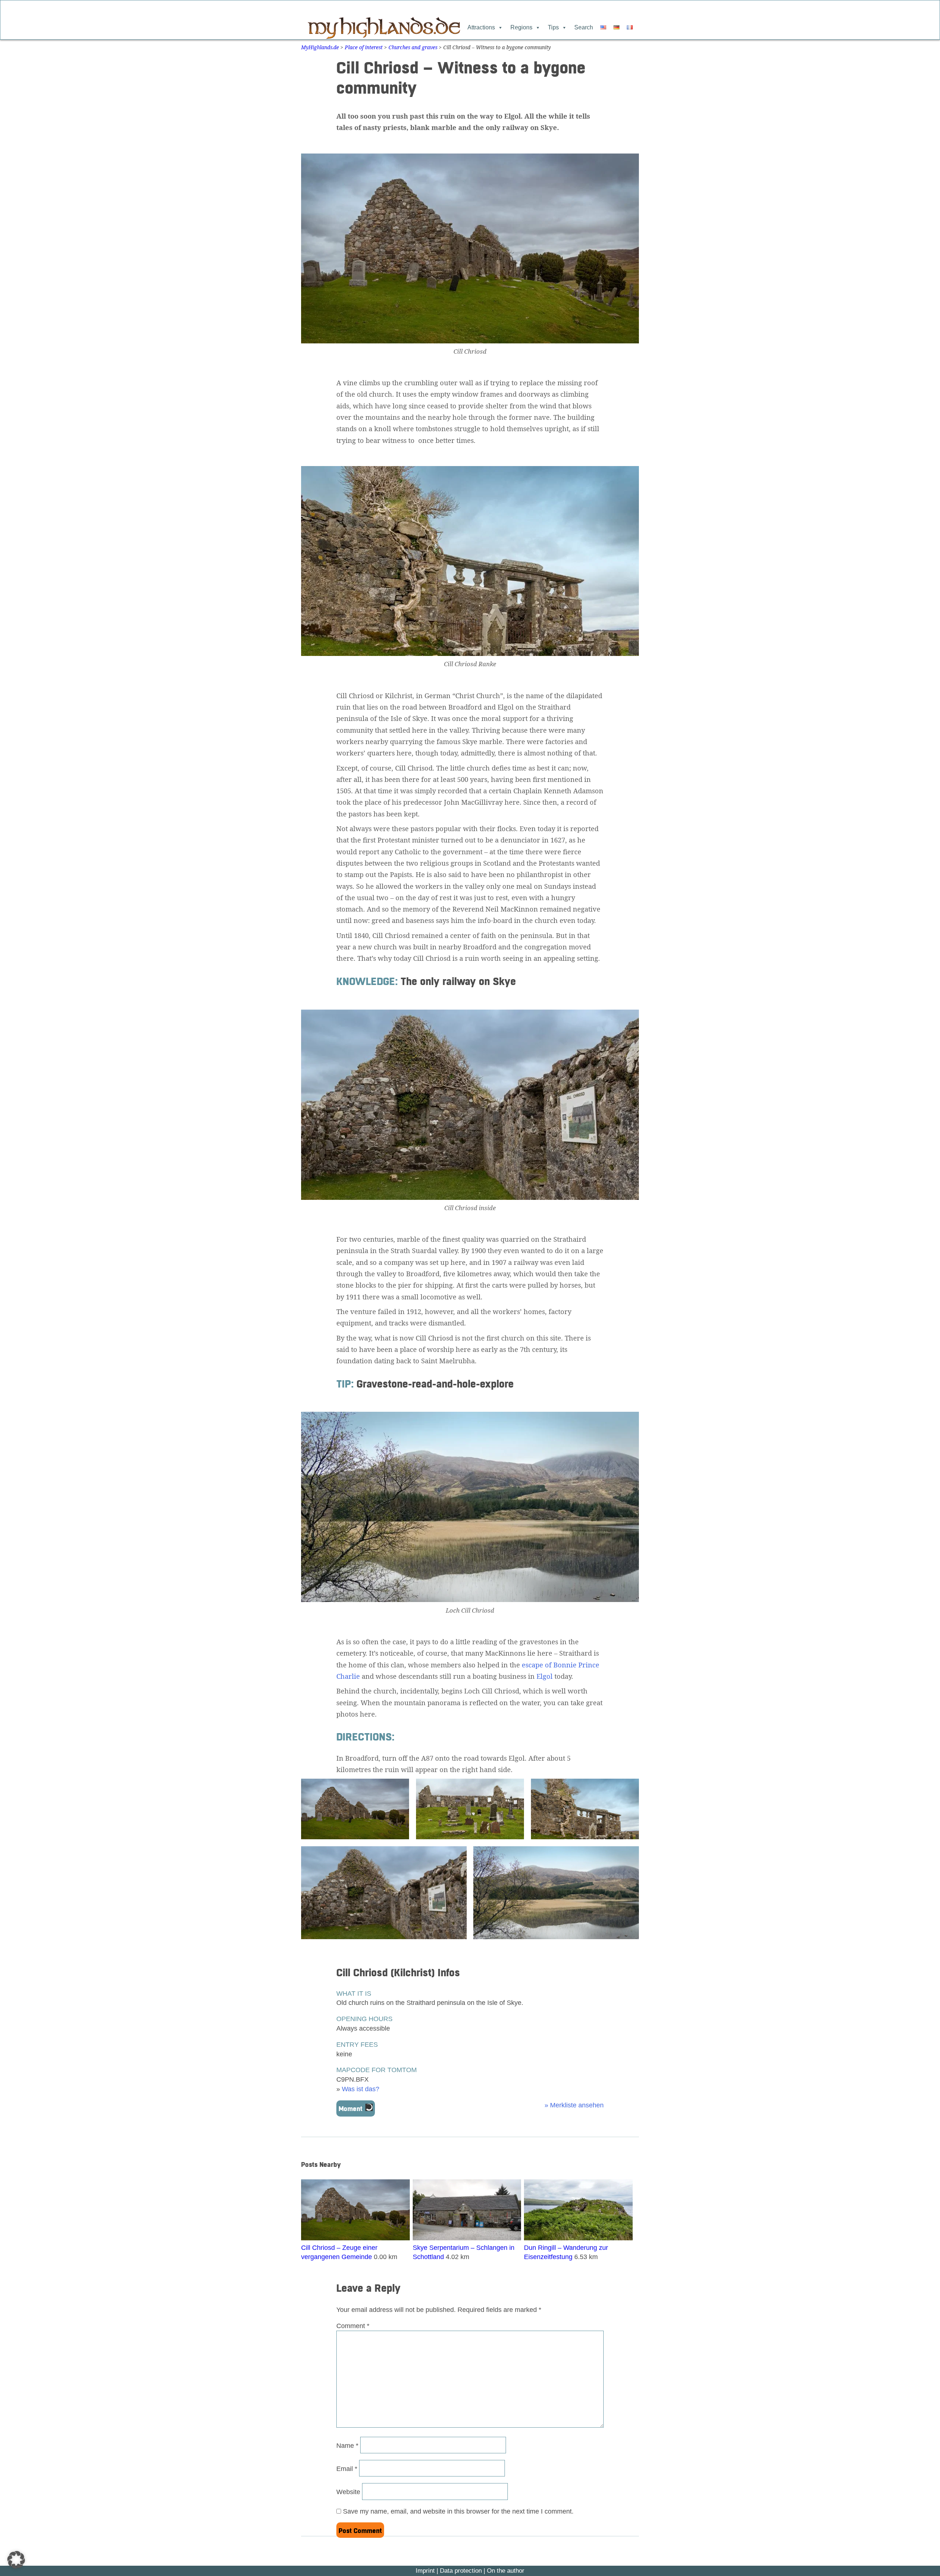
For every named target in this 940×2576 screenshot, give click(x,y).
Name (347, 2445)
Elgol (545, 1676)
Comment (353, 2326)
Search (584, 27)
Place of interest (364, 47)
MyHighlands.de (320, 47)
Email (347, 2469)
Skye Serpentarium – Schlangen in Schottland (464, 2252)
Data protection (461, 2571)
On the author (506, 2571)
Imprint (425, 2571)
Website (348, 2492)
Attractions (481, 27)
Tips (553, 27)
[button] (16, 2560)
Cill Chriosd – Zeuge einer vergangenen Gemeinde (339, 2252)
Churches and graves (413, 47)
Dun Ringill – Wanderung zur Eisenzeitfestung (566, 2252)
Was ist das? (361, 2089)
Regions (521, 27)
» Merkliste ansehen (574, 2105)
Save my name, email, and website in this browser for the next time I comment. (458, 2511)
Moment (350, 2109)
